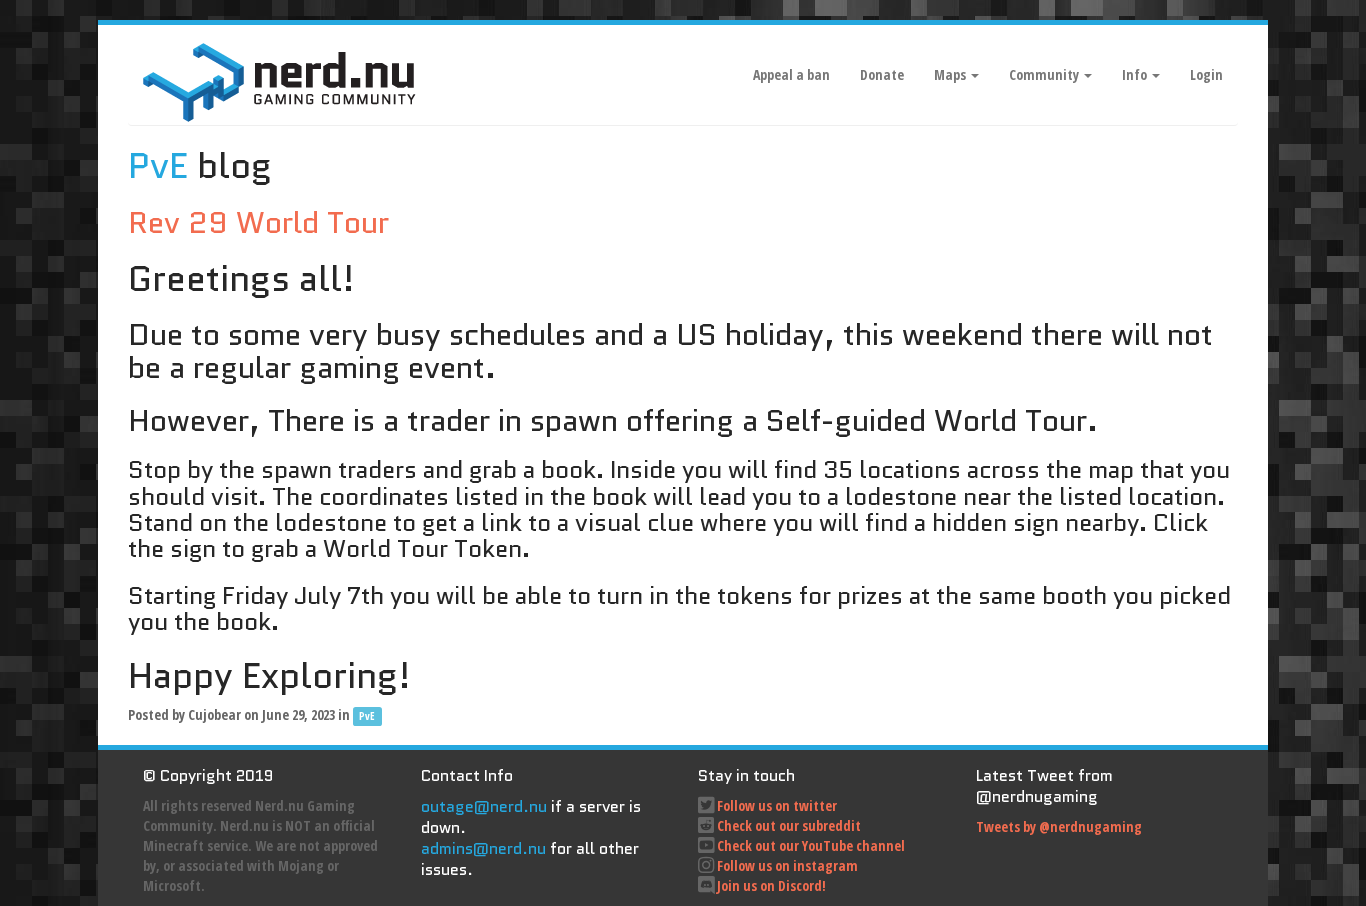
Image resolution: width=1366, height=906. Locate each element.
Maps (951, 74)
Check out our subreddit (789, 825)
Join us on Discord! (771, 885)
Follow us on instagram (787, 865)
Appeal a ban (791, 74)
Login (1206, 74)
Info (1136, 74)
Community (1045, 74)
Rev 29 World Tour (258, 222)
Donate (882, 74)
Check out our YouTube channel (811, 845)
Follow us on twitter (777, 805)
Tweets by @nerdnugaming (1059, 826)
